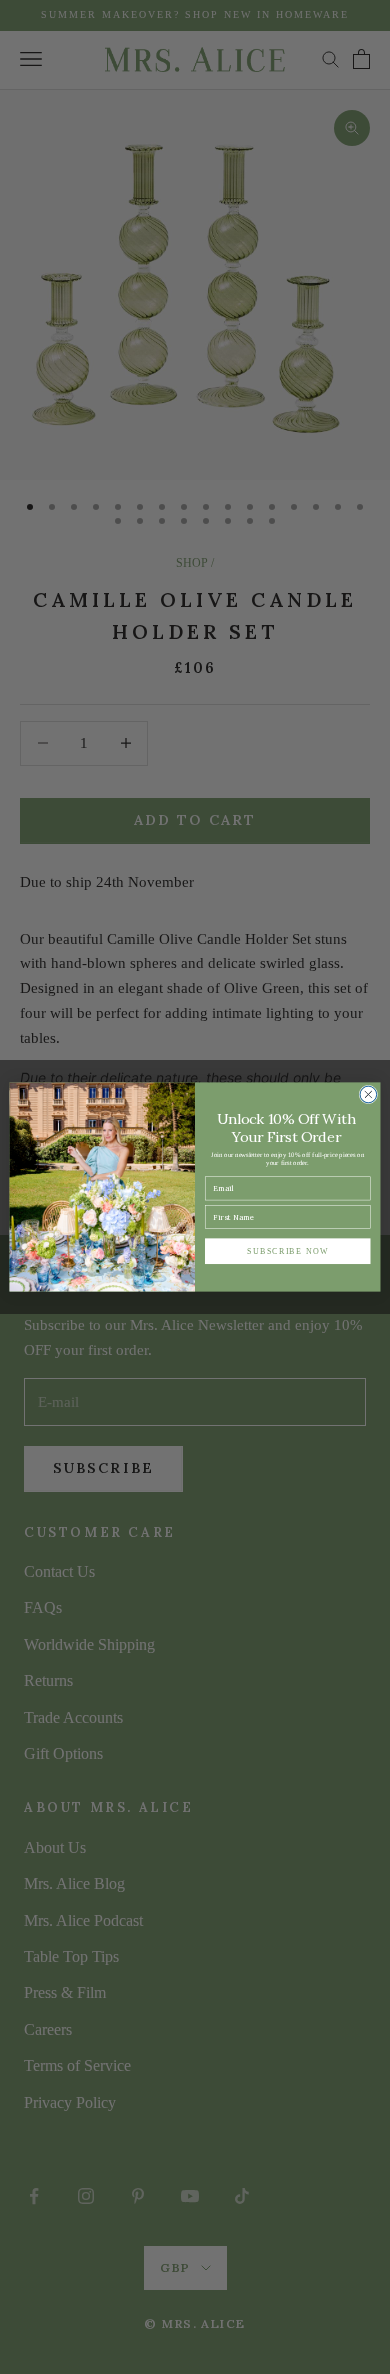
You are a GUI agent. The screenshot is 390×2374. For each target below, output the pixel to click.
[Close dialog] (368, 1094)
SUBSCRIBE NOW (287, 1251)
